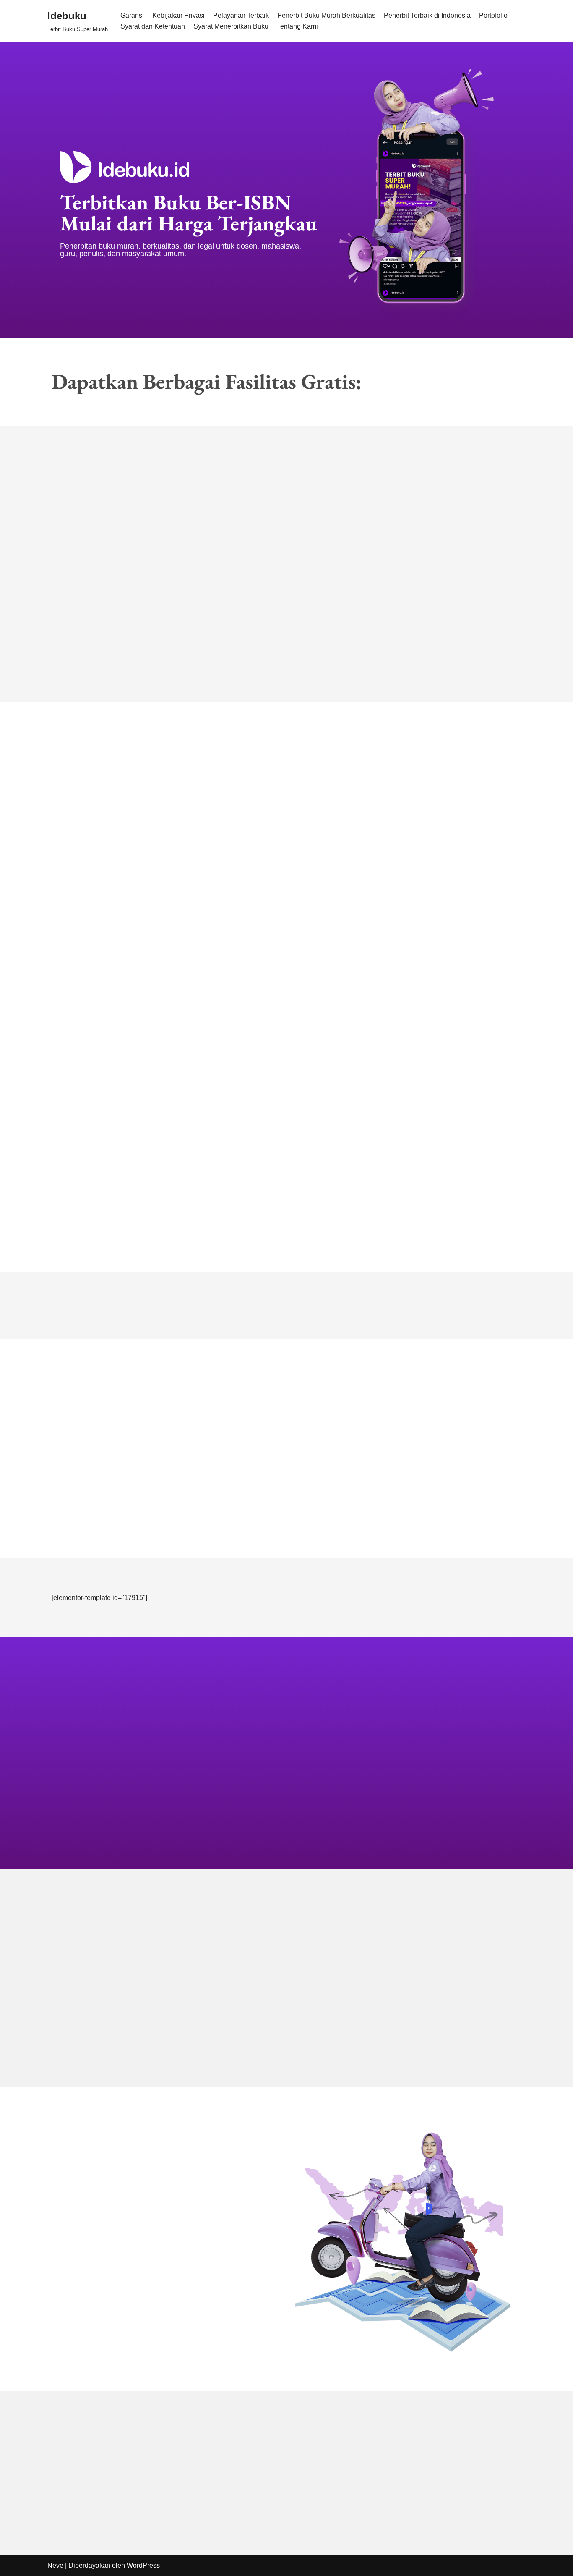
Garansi (132, 15)
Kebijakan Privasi (178, 15)
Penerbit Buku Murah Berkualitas (326, 15)
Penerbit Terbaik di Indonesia (427, 15)
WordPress (143, 2565)
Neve (55, 2565)
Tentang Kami (297, 26)
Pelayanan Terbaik (241, 15)
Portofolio (493, 15)
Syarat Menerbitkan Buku (231, 26)
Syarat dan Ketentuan (153, 26)
